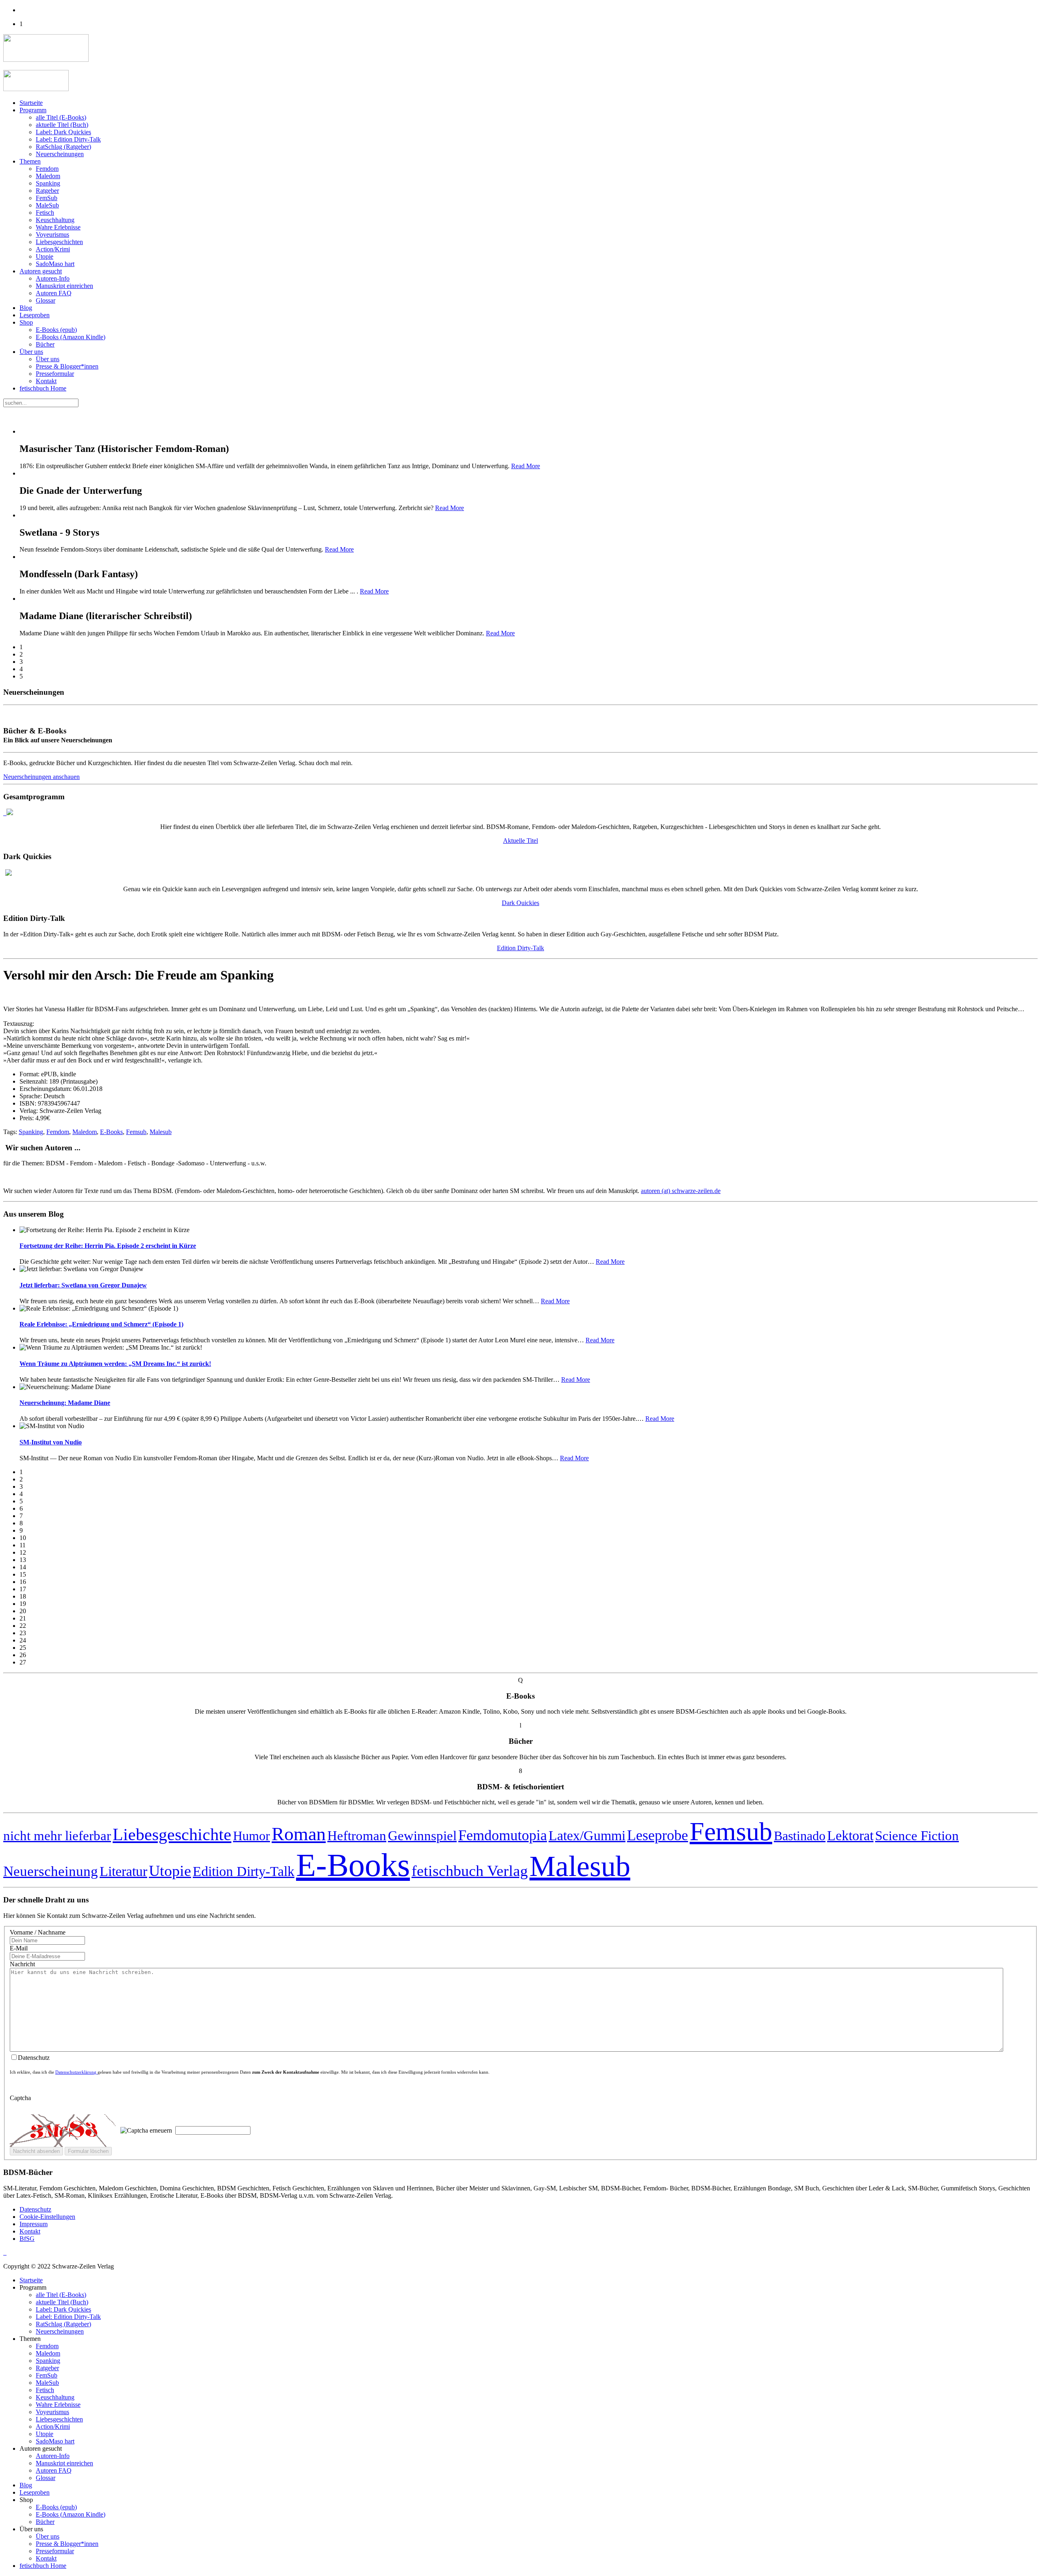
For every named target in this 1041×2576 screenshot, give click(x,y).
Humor (252, 1836)
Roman (299, 1834)
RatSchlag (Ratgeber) (63, 147)
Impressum (34, 2224)
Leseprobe (658, 1835)
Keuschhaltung (55, 220)
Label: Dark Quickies (63, 132)
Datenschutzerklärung (76, 2072)
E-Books (111, 1132)
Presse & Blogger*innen (67, 366)
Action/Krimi (53, 249)
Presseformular (55, 374)
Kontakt (46, 381)
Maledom (48, 176)
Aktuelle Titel (520, 841)
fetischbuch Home (43, 388)
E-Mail (19, 1948)
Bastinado (800, 1836)
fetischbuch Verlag (470, 1871)
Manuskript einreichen (64, 286)
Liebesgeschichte (172, 1834)
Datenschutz (35, 2209)
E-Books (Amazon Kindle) (71, 337)
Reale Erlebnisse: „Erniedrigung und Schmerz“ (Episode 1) (101, 1324)
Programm (33, 110)
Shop (26, 322)
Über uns (31, 352)
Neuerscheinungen (60, 154)
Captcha (20, 2098)
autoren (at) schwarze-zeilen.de (681, 1191)
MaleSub (47, 205)
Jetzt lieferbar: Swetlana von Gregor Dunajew (83, 1285)
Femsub (136, 1132)
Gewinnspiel (422, 1836)
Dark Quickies (520, 903)
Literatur (123, 1871)
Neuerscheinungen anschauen (41, 777)
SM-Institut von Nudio (51, 1442)
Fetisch (45, 213)
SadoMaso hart (55, 264)
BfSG (27, 2239)
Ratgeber (47, 191)
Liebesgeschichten (59, 242)
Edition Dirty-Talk (520, 948)
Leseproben (35, 315)
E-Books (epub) (56, 330)
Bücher (45, 344)
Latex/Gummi (587, 1835)
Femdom (47, 169)
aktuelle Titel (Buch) (62, 125)
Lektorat (850, 1835)
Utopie (45, 256)
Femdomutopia (503, 1835)
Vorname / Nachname (38, 1932)
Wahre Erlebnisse (58, 227)
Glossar (46, 300)
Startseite (31, 103)
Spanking (48, 183)
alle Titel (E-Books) (61, 117)
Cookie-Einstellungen (47, 2217)
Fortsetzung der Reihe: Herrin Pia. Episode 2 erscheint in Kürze (108, 1246)
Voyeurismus (52, 234)
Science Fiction (917, 1836)
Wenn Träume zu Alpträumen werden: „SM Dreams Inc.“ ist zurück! (115, 1364)
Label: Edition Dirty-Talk (68, 139)
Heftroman (357, 1836)
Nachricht (22, 1964)
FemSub (47, 198)
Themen (30, 161)
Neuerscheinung (51, 1871)
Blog (26, 308)
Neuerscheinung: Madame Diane (65, 1403)
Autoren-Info (53, 278)
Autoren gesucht (41, 271)
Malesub (161, 1132)
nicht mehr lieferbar (57, 1835)
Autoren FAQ (54, 293)
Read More (526, 466)
